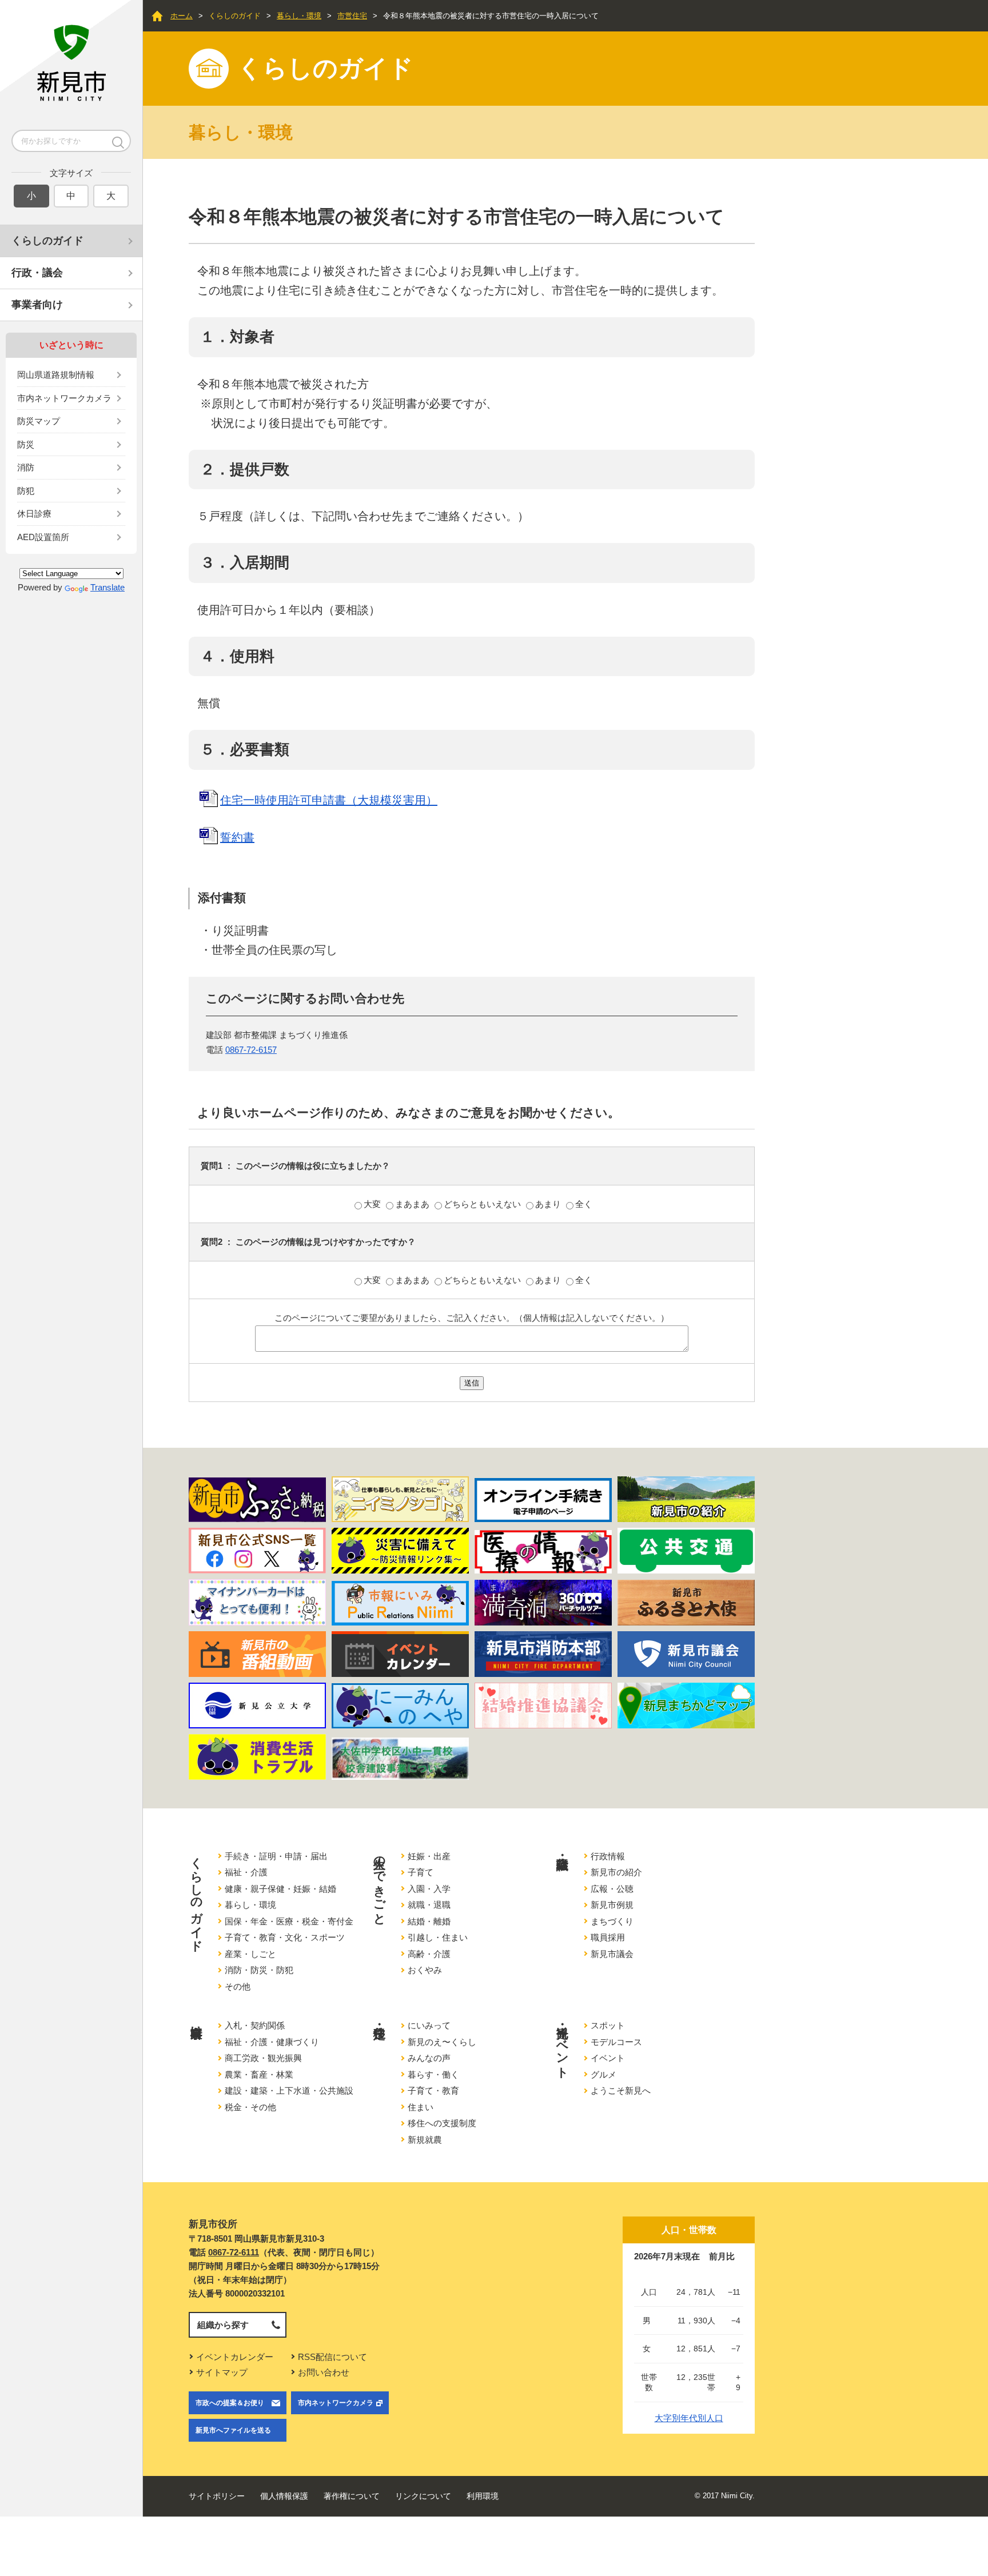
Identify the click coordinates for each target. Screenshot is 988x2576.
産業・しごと (250, 1954)
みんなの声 (429, 2058)
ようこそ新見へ (621, 2090)
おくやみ (425, 1970)
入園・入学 (429, 1889)
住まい (421, 2107)
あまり (549, 1204)
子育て (421, 1872)
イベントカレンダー (235, 2357)
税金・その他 (250, 2107)
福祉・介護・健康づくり (272, 2042)
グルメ (603, 2074)
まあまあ (413, 1204)
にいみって (429, 2025)
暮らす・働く (433, 2074)
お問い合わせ (324, 2372)
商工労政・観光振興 (263, 2058)
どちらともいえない (483, 1204)
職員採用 (608, 1937)
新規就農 (425, 2140)
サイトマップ (222, 2372)
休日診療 (34, 514)
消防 (26, 467)
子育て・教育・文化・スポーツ (285, 1937)
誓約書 (237, 837)
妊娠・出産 (429, 1856)
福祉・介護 (246, 1872)
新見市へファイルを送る (233, 2430)
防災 (26, 444)
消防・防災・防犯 (259, 1970)
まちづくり (612, 1921)
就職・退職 (429, 1905)
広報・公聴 (612, 1889)
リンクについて (423, 2496)
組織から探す (223, 2325)
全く (584, 1204)
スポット (608, 2025)
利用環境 (483, 2496)
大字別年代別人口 (689, 2418)
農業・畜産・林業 (259, 2074)
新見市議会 (612, 1954)
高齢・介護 (429, 1954)
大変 (373, 1204)
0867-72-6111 (234, 2252)
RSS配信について (332, 2357)
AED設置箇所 (43, 537)
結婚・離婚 (429, 1921)
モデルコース (616, 2042)
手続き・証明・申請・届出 (276, 1856)
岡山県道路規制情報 (56, 375)
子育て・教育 (433, 2090)
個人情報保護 (284, 2496)
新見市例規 (612, 1905)
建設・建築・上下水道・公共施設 (289, 2090)
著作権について (352, 2496)
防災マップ (39, 421)
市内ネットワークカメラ (64, 398)
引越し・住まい (438, 1937)
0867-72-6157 (251, 1050)
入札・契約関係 (255, 2025)
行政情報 (608, 1856)
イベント (608, 2058)
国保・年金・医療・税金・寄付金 (289, 1921)
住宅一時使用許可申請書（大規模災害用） (329, 800)
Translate (107, 587)
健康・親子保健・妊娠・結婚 (280, 1889)
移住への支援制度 (442, 2123)
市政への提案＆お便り (230, 2403)
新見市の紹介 (616, 1872)
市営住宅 (352, 16)
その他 (238, 1986)
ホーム (182, 16)
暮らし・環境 (299, 16)
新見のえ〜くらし (442, 2042)
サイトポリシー (217, 2496)
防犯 (26, 491)
